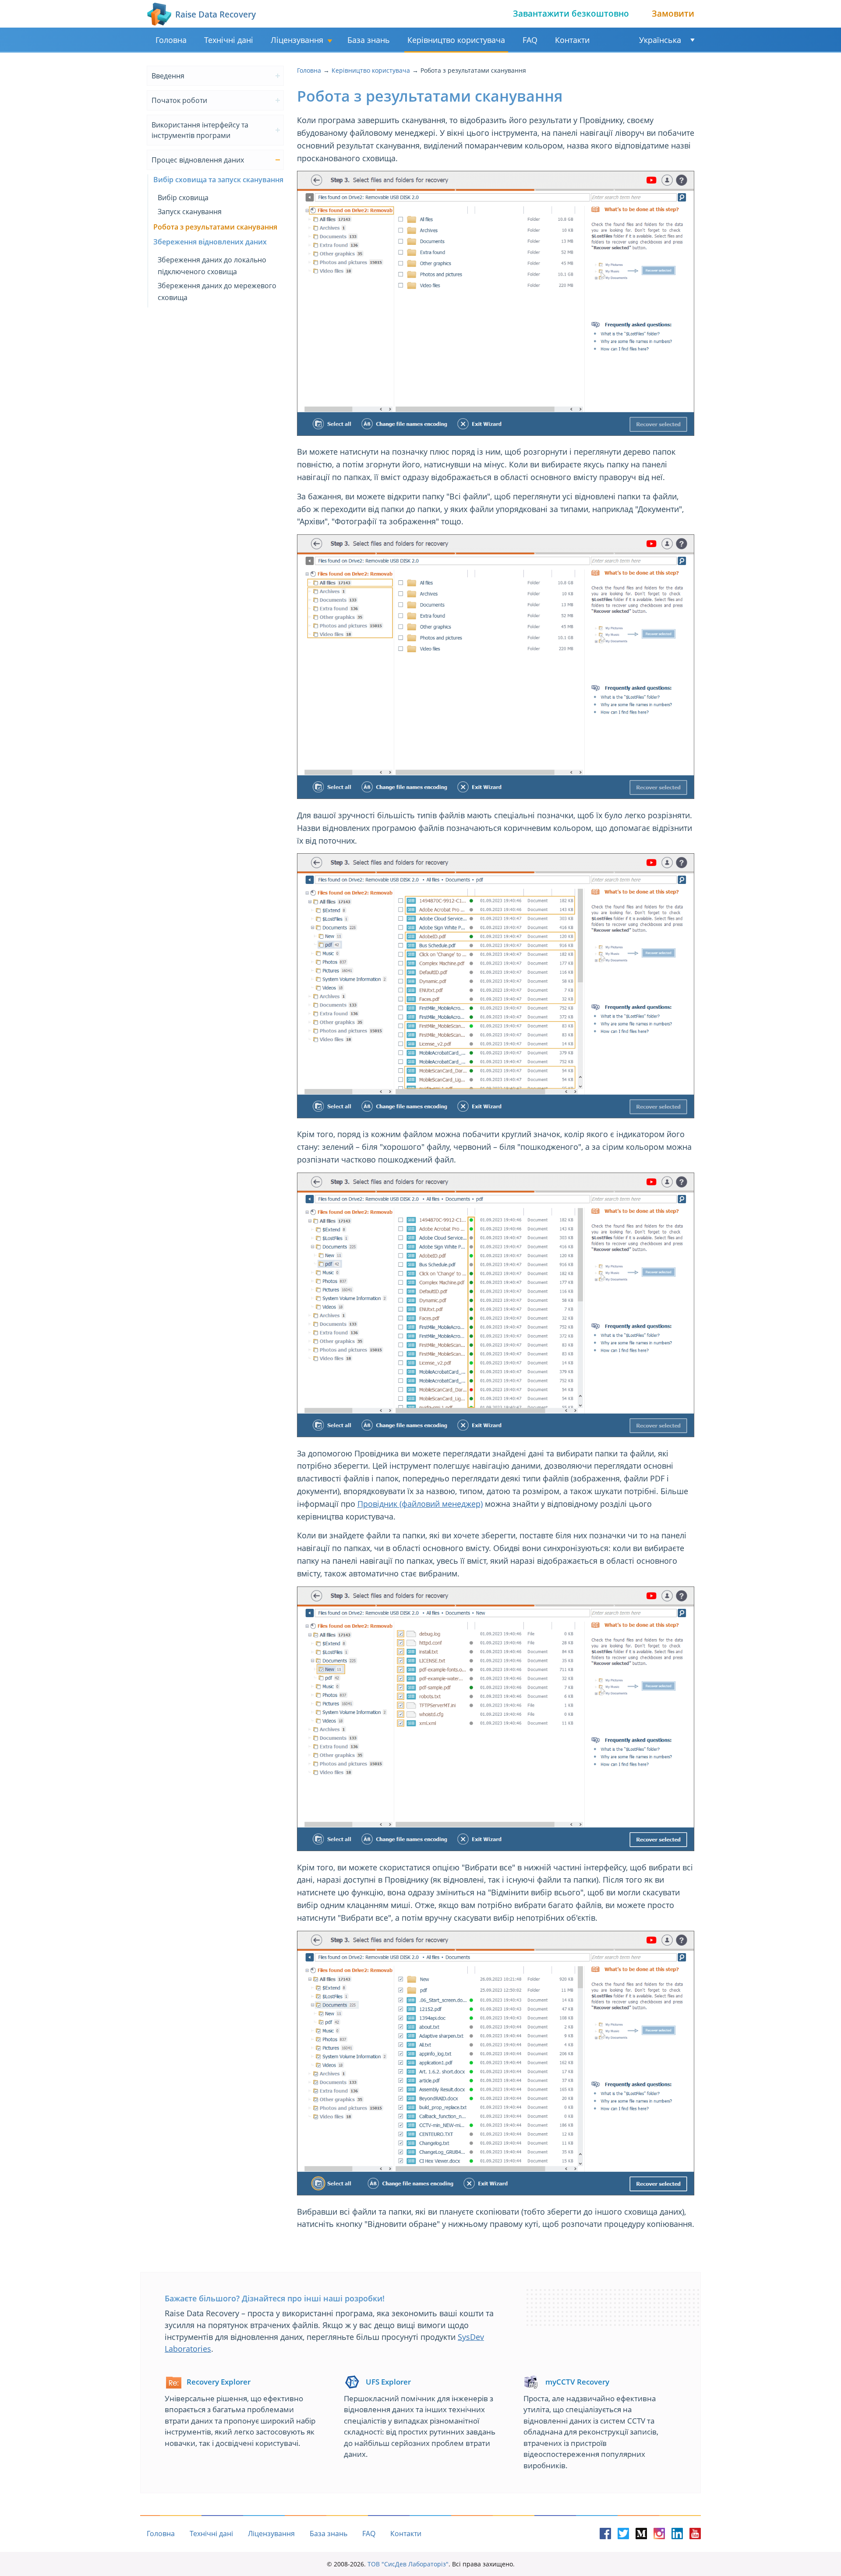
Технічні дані (229, 40)
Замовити (673, 14)
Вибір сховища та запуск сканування (218, 180)
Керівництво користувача (456, 40)
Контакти (572, 40)
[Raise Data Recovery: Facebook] (605, 2534)
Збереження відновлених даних (210, 242)
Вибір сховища (183, 198)
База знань (369, 40)
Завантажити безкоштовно (571, 14)
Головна (171, 40)
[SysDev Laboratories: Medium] (641, 2534)
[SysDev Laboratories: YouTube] (695, 2534)
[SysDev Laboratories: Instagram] (659, 2534)
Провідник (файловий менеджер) (420, 1504)
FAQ (530, 40)
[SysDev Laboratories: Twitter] (623, 2534)
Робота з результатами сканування (215, 227)
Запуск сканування (190, 212)
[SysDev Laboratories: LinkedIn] (677, 2534)
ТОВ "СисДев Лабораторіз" (408, 2564)
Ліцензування (297, 40)
